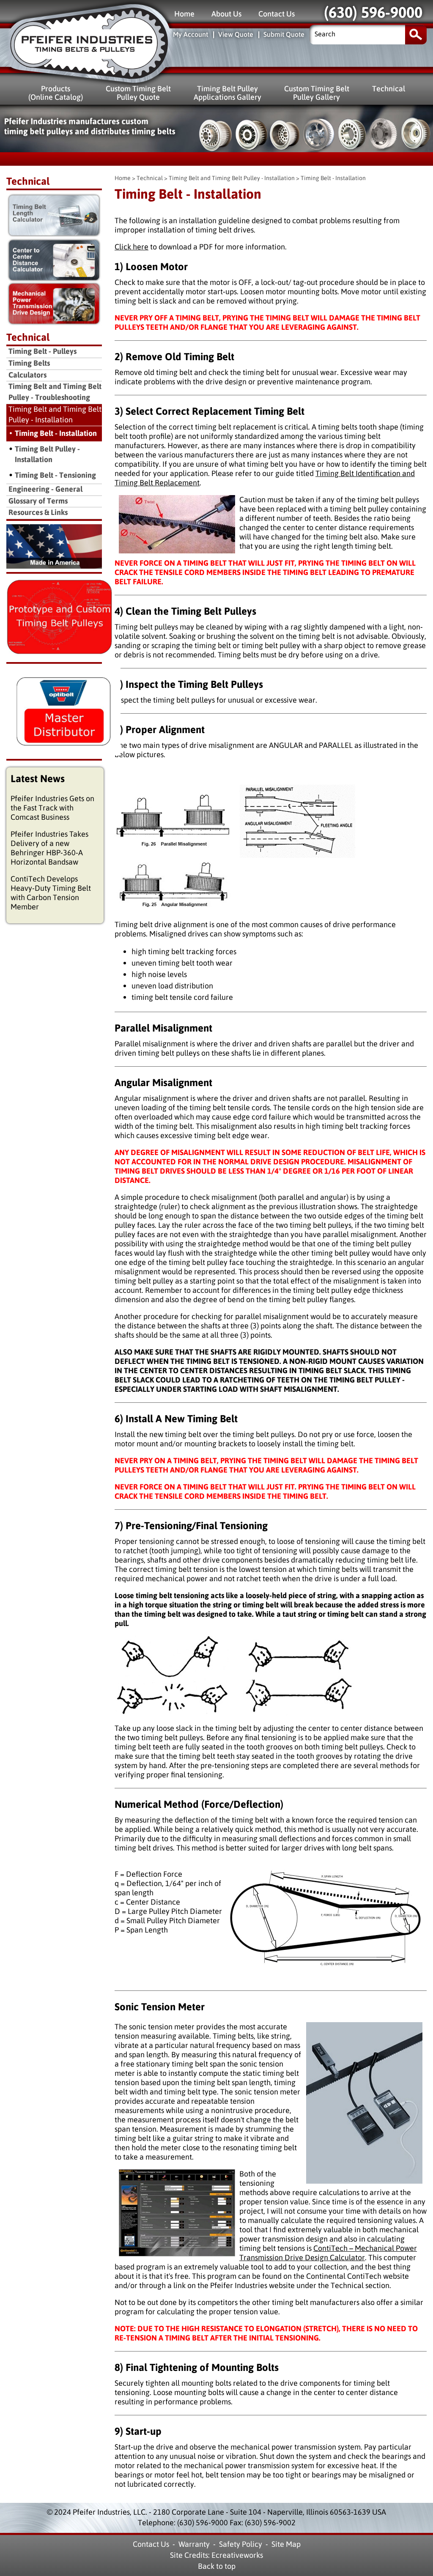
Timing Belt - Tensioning (55, 475)
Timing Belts (29, 363)
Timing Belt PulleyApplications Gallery (227, 93)
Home (184, 14)
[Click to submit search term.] (416, 34)
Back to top (217, 2566)
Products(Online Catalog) (56, 93)
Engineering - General (45, 489)
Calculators (27, 375)
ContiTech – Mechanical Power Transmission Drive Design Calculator (328, 2253)
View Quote (236, 34)
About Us (226, 14)
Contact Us (277, 14)
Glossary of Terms (38, 501)
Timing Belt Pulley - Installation (47, 454)
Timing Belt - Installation (56, 433)
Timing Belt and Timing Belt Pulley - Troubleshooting (55, 392)
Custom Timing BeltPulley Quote (138, 93)
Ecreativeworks (237, 2555)
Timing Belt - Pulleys (42, 352)
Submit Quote (284, 34)
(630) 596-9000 (373, 13)
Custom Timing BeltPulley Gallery (317, 93)
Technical (389, 89)
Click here (132, 247)
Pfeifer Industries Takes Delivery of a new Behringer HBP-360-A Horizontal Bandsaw (49, 848)
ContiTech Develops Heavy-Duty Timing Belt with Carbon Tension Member (51, 893)
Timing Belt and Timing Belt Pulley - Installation (232, 178)
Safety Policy (241, 2544)
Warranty (194, 2544)
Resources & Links (38, 513)
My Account (190, 34)
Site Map (286, 2544)
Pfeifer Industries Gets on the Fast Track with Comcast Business (52, 808)
